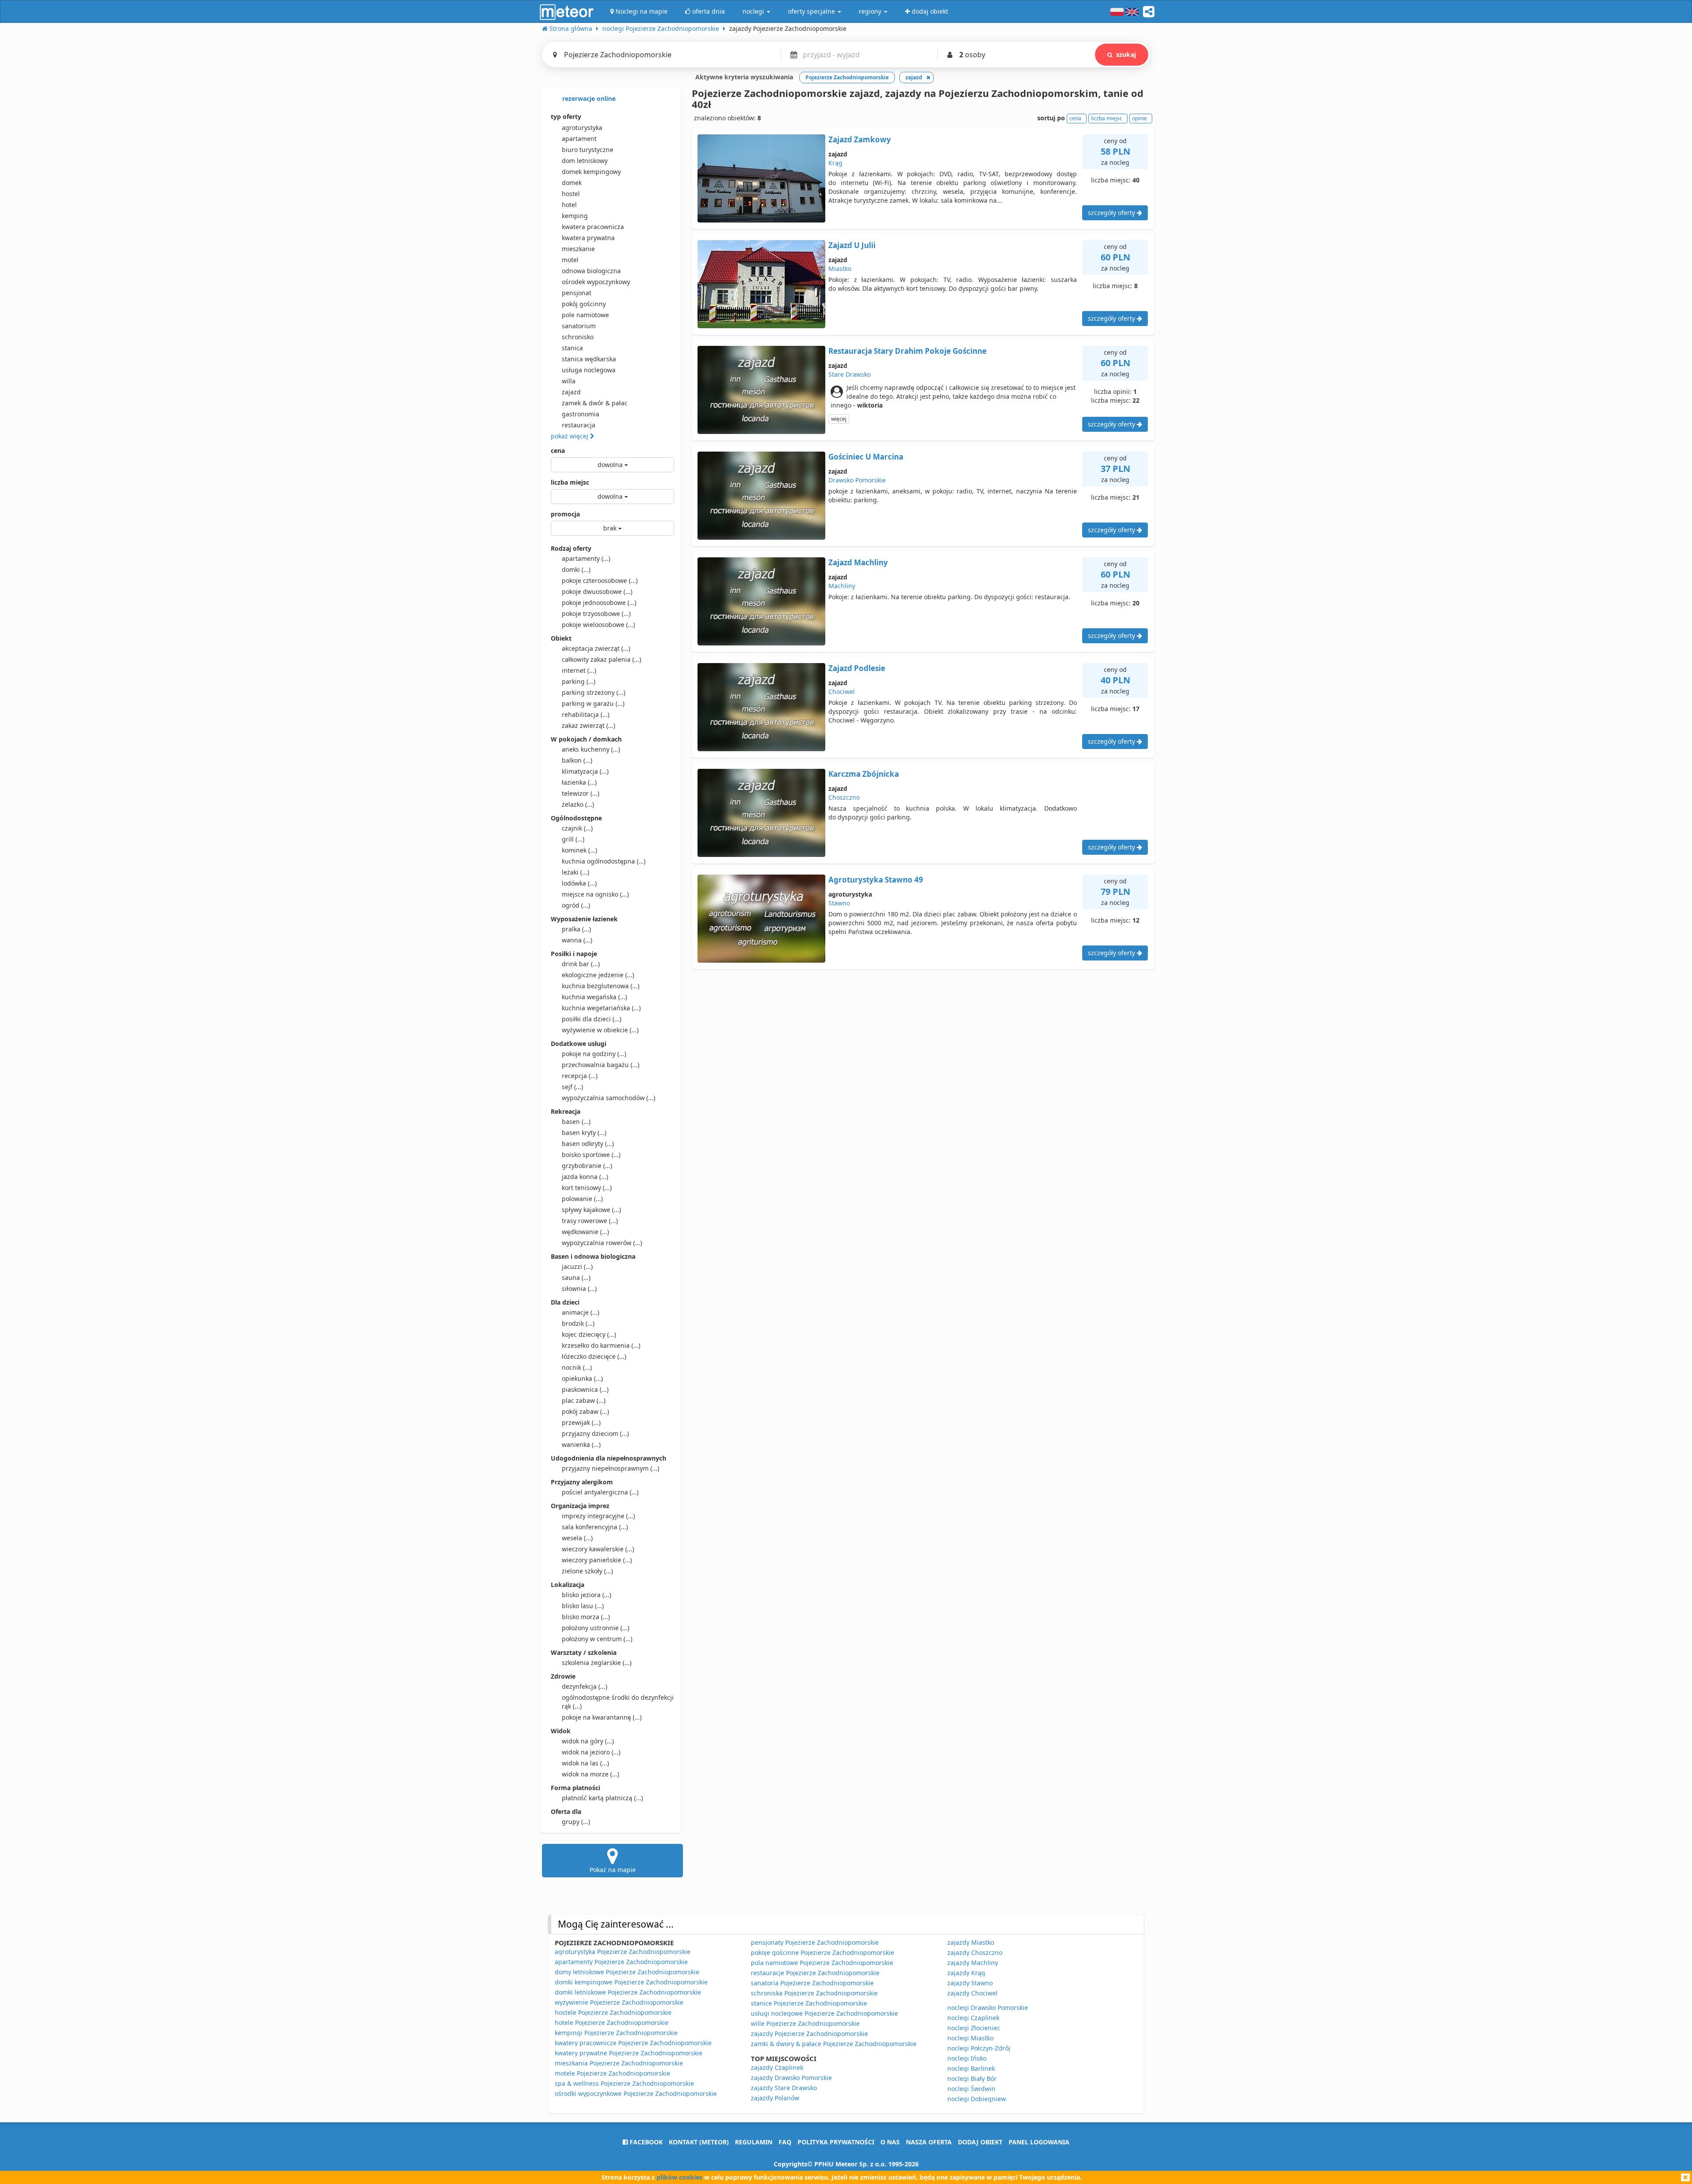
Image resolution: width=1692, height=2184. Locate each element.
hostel (571, 194)
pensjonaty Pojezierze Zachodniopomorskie (815, 1942)
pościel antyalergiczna (600, 1492)
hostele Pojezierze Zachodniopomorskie (613, 2012)
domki (576, 569)
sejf (572, 1087)
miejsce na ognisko (595, 894)
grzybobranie (587, 1166)
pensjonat (577, 293)
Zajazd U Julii (852, 245)
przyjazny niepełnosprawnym (610, 1468)
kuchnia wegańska (594, 997)
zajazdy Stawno (970, 1983)
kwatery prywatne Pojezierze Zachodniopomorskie (629, 2053)
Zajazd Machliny (858, 562)
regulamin (754, 2142)
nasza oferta (929, 2142)
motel (570, 260)
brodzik (578, 1323)
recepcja (580, 1076)
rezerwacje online (588, 98)
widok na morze (590, 1774)
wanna (577, 940)
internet (579, 670)
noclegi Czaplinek (973, 2018)
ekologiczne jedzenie (598, 975)
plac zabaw (584, 1400)
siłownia (579, 1289)
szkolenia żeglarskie (597, 1663)
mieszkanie (578, 249)
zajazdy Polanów (775, 2098)
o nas (890, 2142)
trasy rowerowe (590, 1221)
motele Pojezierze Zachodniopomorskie (612, 2073)
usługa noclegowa (589, 370)
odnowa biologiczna (591, 271)
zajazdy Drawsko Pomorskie (791, 2078)
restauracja (579, 425)
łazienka (579, 782)
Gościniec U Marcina (866, 457)
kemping (575, 216)
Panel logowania (1039, 2142)
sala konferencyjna (595, 1527)
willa (569, 381)
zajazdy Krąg (966, 1973)
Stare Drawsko (850, 374)
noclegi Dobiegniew (977, 2099)
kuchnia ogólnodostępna (604, 861)
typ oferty (566, 117)
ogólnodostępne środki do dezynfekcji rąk (618, 1702)
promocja (565, 514)
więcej (839, 419)
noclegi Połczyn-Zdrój (979, 2048)
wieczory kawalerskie (598, 1549)
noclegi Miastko (970, 2038)
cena (558, 451)
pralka (576, 929)
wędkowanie (585, 1232)
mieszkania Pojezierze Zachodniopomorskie (619, 2063)
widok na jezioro (591, 1752)
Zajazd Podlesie (857, 668)
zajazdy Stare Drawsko (784, 2088)
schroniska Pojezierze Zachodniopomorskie (814, 1993)
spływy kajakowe (591, 1210)
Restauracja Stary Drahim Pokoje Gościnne (907, 351)
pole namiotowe (585, 315)
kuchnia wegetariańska (601, 1008)
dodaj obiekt (980, 2142)
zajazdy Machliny (973, 1963)
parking (579, 681)
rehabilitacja (586, 714)
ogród (576, 905)
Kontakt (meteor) (699, 2142)
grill (573, 839)
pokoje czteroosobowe (600, 580)
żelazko (578, 804)
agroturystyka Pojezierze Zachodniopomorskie (623, 1952)
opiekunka (582, 1378)
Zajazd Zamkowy (860, 139)
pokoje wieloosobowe (598, 625)
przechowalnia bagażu (601, 1065)
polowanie (582, 1199)
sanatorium (579, 326)
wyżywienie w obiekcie (600, 1030)
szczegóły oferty (1112, 213)
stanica (572, 348)
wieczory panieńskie (597, 1560)
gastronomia (581, 414)
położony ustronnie (596, 1628)
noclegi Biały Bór (972, 2078)
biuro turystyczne (588, 150)
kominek (579, 850)
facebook (645, 2142)
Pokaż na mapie (613, 1870)
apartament (579, 139)
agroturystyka (582, 128)
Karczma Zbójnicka (864, 774)
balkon (577, 760)
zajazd (571, 392)
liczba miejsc (570, 482)
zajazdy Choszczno (975, 1952)
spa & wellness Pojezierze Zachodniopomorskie (624, 2083)
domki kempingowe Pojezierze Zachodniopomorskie (631, 1982)
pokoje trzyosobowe (596, 614)
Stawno (839, 903)
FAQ (785, 2142)
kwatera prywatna (588, 238)
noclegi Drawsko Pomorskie (988, 2008)
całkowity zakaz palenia (601, 659)
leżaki (575, 872)
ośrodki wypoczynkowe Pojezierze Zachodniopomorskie (636, 2093)
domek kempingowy (591, 172)
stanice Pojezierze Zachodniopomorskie (809, 2003)
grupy (576, 1822)
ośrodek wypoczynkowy (596, 282)
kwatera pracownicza (593, 227)
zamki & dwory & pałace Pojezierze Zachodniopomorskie (834, 2044)
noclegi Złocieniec (974, 2028)
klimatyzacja (585, 771)
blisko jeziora (586, 1595)
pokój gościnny (584, 304)
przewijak (581, 1422)
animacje (581, 1312)
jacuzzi (577, 1266)
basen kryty (584, 1133)
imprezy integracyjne (598, 1516)
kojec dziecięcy (589, 1334)
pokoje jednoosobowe (599, 603)
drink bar (581, 964)
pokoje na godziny (594, 1054)
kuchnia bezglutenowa (601, 986)
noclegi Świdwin (971, 2089)
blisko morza (586, 1617)
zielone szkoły (587, 1571)
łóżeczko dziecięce (594, 1356)
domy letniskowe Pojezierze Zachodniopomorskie (627, 1972)
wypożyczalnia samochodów (609, 1098)
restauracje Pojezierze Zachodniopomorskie (815, 1973)
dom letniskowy (585, 161)
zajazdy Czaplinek (777, 2067)
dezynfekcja (584, 1686)
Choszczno (844, 797)
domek (572, 183)
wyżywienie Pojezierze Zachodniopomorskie (619, 2002)
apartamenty (586, 558)
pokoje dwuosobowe (597, 591)
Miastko (840, 269)
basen (576, 1122)
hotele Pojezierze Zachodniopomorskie (612, 2023)
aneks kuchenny (591, 749)
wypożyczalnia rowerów (602, 1243)
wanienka (581, 1444)
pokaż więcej (570, 436)
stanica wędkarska (589, 359)
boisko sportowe (591, 1155)
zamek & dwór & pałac (595, 403)
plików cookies (679, 2177)
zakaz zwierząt (588, 725)
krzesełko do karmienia (601, 1345)
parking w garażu (593, 703)
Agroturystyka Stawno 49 (876, 880)
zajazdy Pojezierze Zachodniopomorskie (809, 2034)
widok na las (585, 1763)
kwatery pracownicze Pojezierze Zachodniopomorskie (633, 2043)
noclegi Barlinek (971, 2068)
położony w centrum (597, 1639)
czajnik (577, 828)
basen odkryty (588, 1144)
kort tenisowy (587, 1188)
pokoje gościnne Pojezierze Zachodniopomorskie (822, 1952)
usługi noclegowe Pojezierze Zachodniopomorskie (824, 2013)
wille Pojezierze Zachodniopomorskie (805, 2023)
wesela (577, 1538)
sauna (576, 1277)
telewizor (581, 793)
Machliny (842, 586)
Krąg (835, 163)
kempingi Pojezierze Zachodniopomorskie (616, 2033)
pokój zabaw (585, 1411)
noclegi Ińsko (967, 2058)
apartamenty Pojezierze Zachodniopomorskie (621, 1962)
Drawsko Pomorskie (857, 480)
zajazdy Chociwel (972, 1993)
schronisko (578, 337)
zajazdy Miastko (971, 1942)
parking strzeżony (594, 692)
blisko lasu (583, 1606)
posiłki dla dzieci (592, 1019)
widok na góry (588, 1741)
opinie (1139, 118)
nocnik (577, 1367)
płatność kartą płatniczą (602, 1798)
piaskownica (585, 1389)
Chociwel (842, 692)
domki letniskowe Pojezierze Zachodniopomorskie (628, 1992)
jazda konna (585, 1177)
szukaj (1126, 54)
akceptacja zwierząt (596, 648)
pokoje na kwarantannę (602, 1717)
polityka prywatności (836, 2142)
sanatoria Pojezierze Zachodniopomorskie (812, 1983)
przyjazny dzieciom (595, 1433)
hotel (569, 205)
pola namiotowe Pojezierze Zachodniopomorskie (822, 1963)
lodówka (579, 883)
